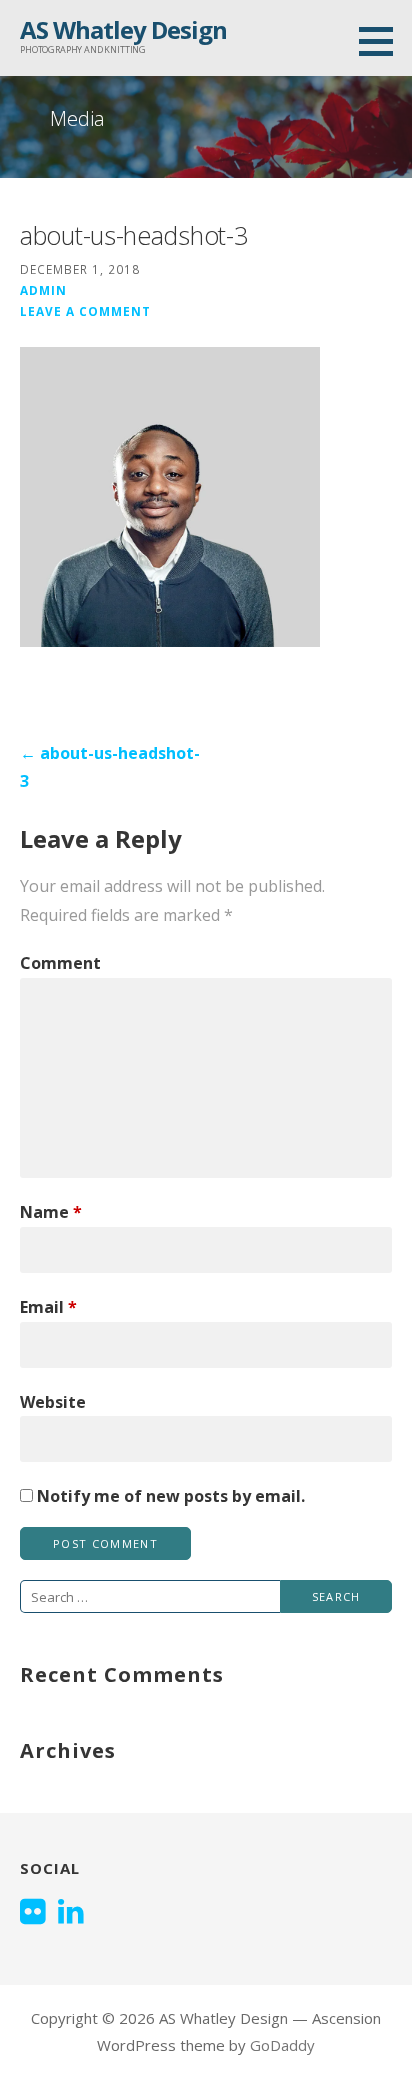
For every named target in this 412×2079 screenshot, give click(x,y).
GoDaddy (282, 2045)
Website (53, 1402)
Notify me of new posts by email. (171, 1496)
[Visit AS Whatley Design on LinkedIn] (71, 1913)
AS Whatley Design (123, 29)
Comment (60, 963)
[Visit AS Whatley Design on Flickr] (33, 1913)
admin (43, 290)
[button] (383, 41)
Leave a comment (85, 311)
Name (51, 1212)
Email (48, 1307)
